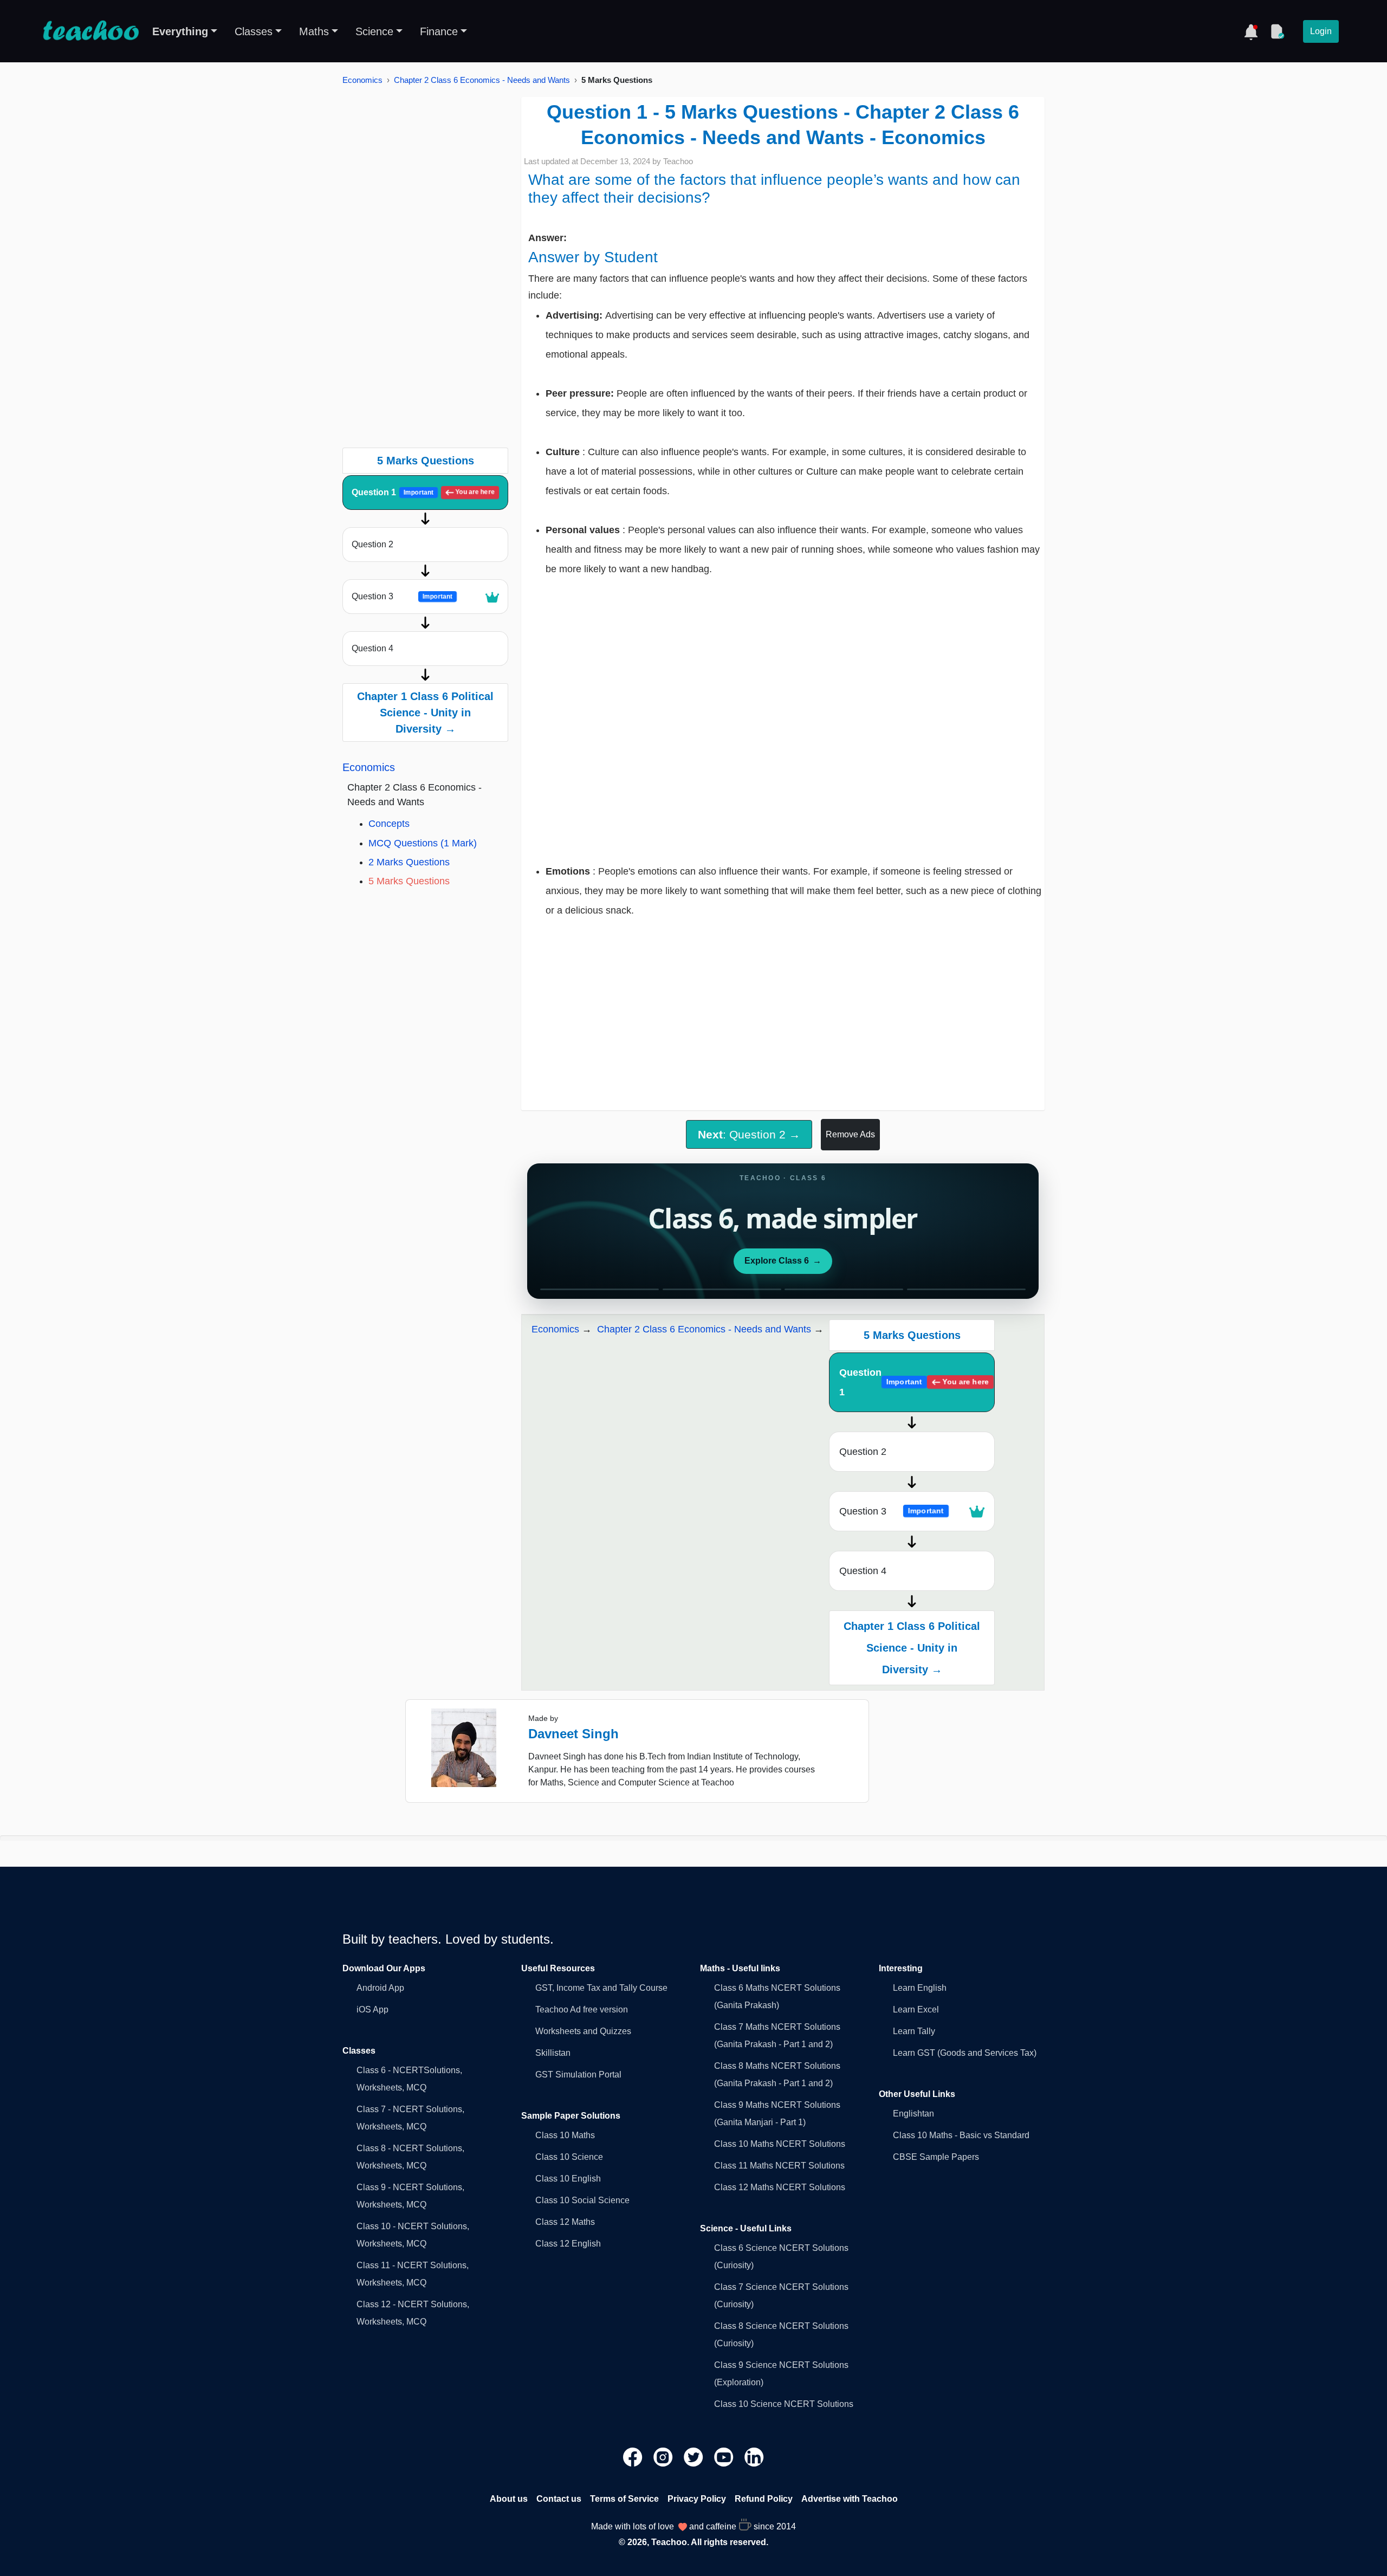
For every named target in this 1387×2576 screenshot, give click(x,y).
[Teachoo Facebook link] (634, 2457)
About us (509, 2499)
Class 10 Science (569, 2157)
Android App (380, 1988)
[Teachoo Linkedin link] (754, 2457)
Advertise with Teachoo (850, 2499)
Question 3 (402, 596)
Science (374, 31)
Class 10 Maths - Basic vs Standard (961, 2135)
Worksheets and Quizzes (583, 2031)
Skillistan (553, 2053)
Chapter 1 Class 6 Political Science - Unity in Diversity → (425, 713)
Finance (439, 31)
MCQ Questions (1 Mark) (423, 843)
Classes (254, 31)
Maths (314, 31)
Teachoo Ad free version (582, 2009)
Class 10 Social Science (582, 2200)
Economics (362, 80)
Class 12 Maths (565, 2222)
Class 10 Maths (565, 2135)
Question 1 (423, 492)
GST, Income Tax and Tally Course (601, 1988)
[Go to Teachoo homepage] (90, 31)
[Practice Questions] (1277, 31)
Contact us (559, 2499)
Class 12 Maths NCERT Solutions (780, 2187)
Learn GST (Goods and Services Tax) (965, 2053)
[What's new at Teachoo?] (1251, 31)
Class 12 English (568, 2244)
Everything (180, 31)
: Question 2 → (749, 1134)
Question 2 (372, 544)
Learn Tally (914, 2031)
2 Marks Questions (409, 862)
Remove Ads (850, 1134)
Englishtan (913, 2114)
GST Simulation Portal (578, 2075)
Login (1321, 31)
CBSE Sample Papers (936, 2157)
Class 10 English (568, 2179)
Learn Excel (916, 2009)
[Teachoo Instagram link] (664, 2457)
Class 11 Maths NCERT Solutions (779, 2166)
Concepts (389, 824)
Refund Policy (764, 2499)
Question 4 (372, 648)
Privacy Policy (697, 2499)
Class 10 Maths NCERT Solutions (780, 2144)
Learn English (920, 1988)
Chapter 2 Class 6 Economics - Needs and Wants (482, 80)
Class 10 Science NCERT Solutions (784, 2404)
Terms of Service (624, 2499)
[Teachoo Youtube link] (725, 2457)
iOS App (372, 2009)
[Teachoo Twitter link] (695, 2457)
